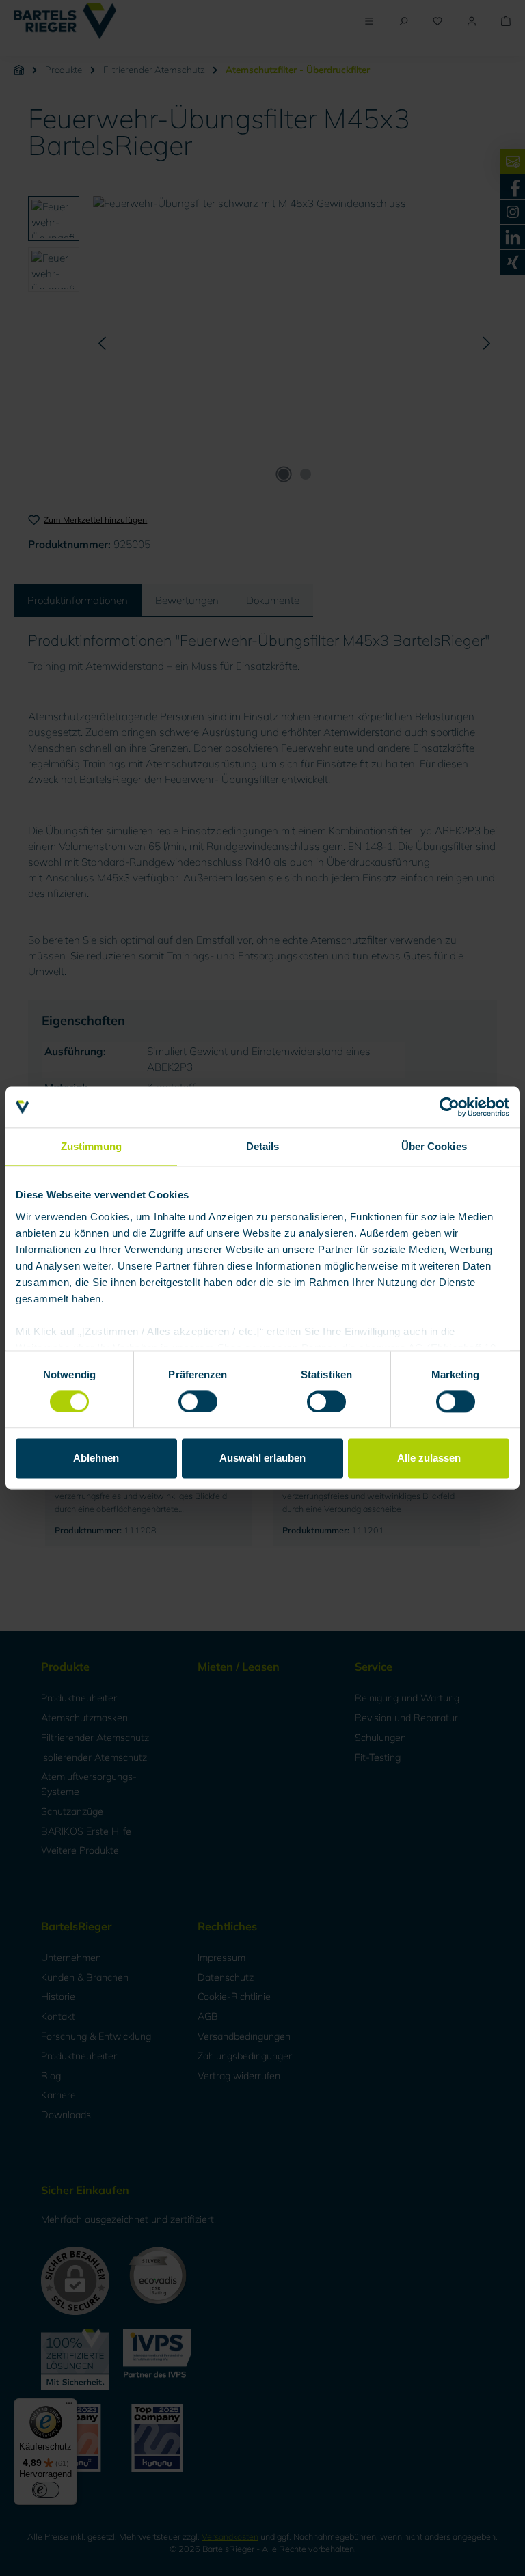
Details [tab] (263, 1146)
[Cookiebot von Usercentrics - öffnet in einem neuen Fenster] (449, 1107)
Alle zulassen (429, 1458)
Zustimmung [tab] (91, 1146)
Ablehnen (96, 1458)
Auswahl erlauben (262, 1458)
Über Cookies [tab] (434, 1146)
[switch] (198, 1401)
